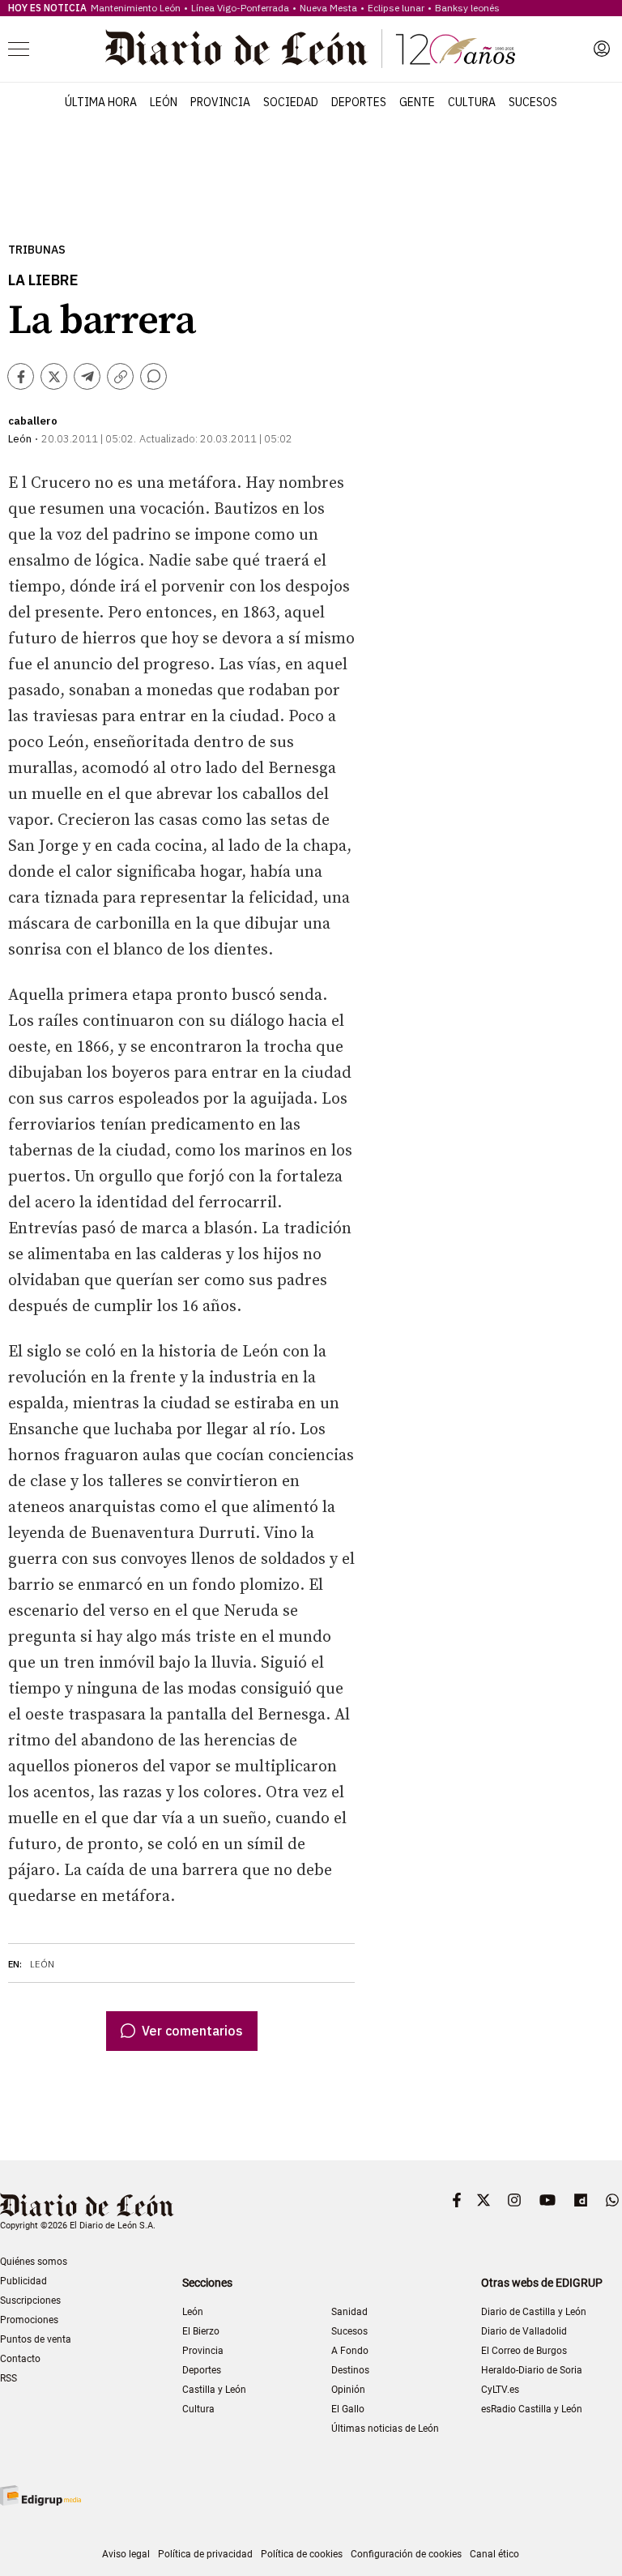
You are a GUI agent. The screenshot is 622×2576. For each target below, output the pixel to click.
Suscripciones (30, 2300)
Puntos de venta (36, 2339)
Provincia (220, 102)
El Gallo (348, 2409)
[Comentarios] (153, 376)
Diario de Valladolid (524, 2331)
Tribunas (37, 250)
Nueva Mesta (328, 8)
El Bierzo (201, 2331)
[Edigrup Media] (40, 2495)
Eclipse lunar (396, 8)
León (164, 102)
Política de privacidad (205, 2554)
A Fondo (350, 2351)
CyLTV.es (500, 2390)
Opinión (348, 2390)
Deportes (359, 102)
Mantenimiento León (136, 8)
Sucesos (533, 102)
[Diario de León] (310, 49)
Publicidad (23, 2281)
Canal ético (494, 2554)
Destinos (350, 2370)
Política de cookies (302, 2554)
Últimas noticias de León (385, 2429)
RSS (9, 2378)
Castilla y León (214, 2390)
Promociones (29, 2320)
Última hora (101, 102)
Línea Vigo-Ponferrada (240, 8)
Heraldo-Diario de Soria (532, 2370)
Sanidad (349, 2312)
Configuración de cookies (406, 2554)
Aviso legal (126, 2554)
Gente (417, 102)
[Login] (602, 49)
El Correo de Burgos (524, 2351)
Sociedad (291, 102)
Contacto (20, 2359)
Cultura (472, 102)
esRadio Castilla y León (532, 2409)
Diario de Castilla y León (534, 2312)
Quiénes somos (34, 2262)
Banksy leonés (467, 8)
